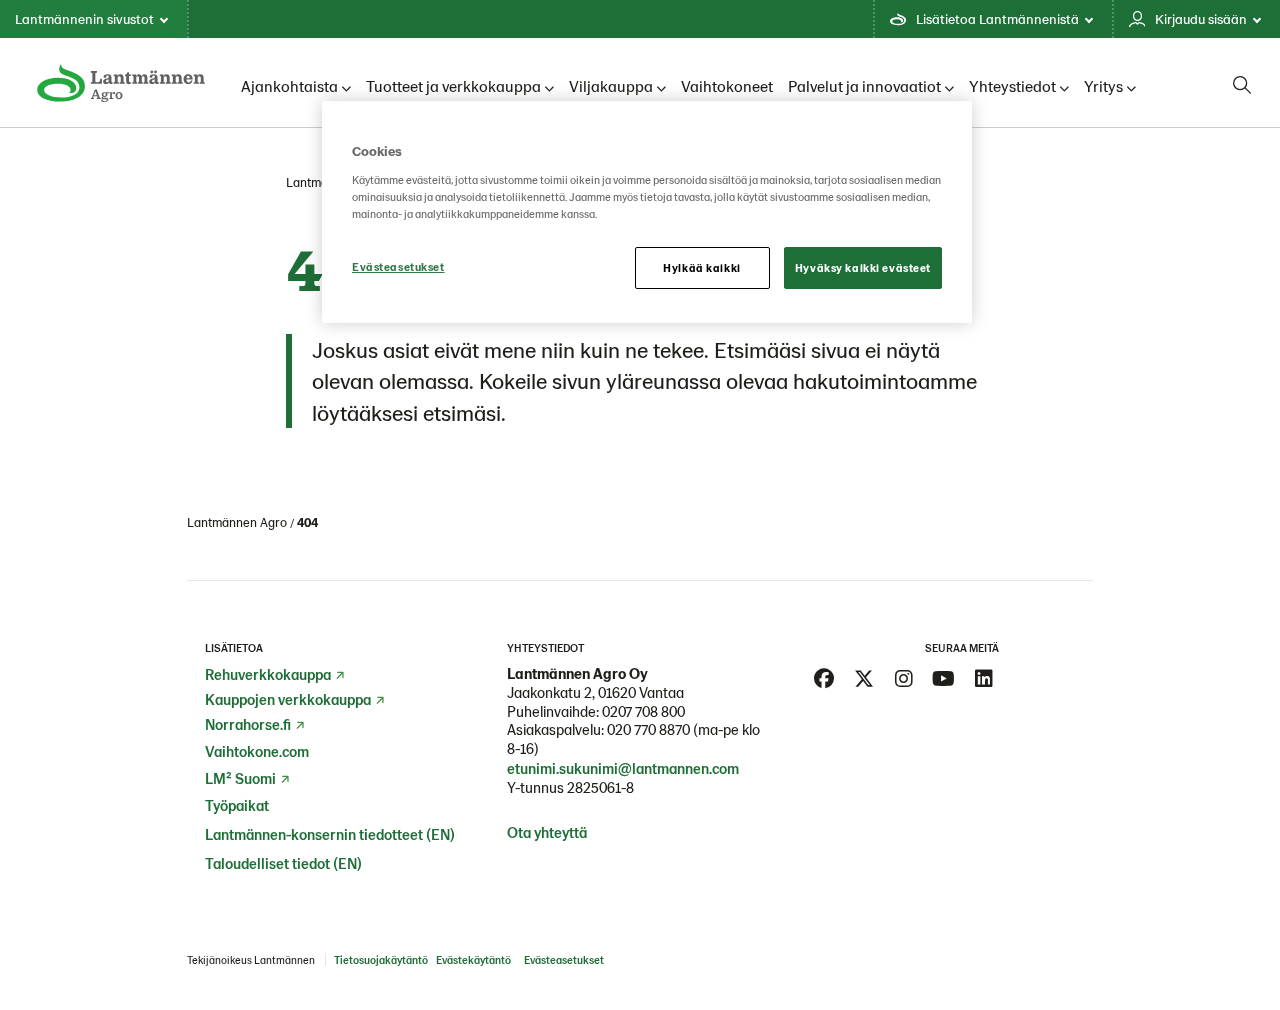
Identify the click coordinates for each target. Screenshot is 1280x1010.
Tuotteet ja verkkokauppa (453, 85)
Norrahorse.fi (248, 724)
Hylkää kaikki (701, 267)
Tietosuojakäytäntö (381, 959)
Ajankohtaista (289, 85)
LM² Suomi (240, 778)
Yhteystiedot (1012, 85)
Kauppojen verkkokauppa (288, 699)
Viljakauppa (611, 85)
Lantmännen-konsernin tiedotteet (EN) (330, 834)
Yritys (1103, 85)
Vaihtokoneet (727, 85)
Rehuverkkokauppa (268, 674)
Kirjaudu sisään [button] (1201, 18)
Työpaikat (237, 805)
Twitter (864, 679)
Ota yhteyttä (547, 832)
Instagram (904, 679)
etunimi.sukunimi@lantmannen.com (623, 768)
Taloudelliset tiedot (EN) (283, 863)
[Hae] (1242, 85)
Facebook (824, 679)
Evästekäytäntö (473, 959)
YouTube (944, 679)
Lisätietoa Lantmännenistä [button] (997, 18)
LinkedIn (984, 679)
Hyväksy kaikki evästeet (863, 267)
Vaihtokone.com (257, 751)
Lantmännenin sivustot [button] (84, 18)
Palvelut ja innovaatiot (864, 85)
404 (307, 522)
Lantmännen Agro (237, 522)
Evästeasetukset (398, 266)
